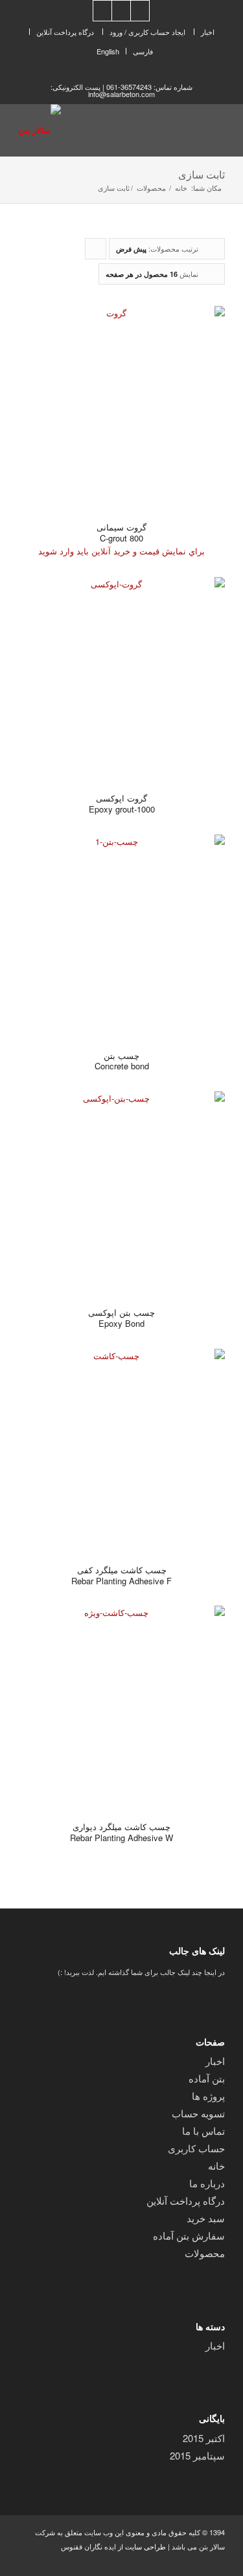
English (108, 51)
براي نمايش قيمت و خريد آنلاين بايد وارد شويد (121, 551)
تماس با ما (203, 2131)
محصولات (151, 188)
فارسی (143, 51)
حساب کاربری (196, 2148)
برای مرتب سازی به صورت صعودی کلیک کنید (95, 251)
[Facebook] (102, 11)
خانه (181, 188)
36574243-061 (129, 87)
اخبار (208, 32)
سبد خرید (206, 2218)
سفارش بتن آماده (189, 2235)
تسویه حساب (198, 2113)
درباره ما (207, 2183)
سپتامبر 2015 (197, 2455)
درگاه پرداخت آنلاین (65, 32)
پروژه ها (208, 2096)
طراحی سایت (145, 2546)
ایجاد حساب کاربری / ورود (147, 32)
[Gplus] (121, 11)
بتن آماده (207, 2078)
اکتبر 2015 (204, 2438)
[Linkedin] (140, 11)
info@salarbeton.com (121, 94)
